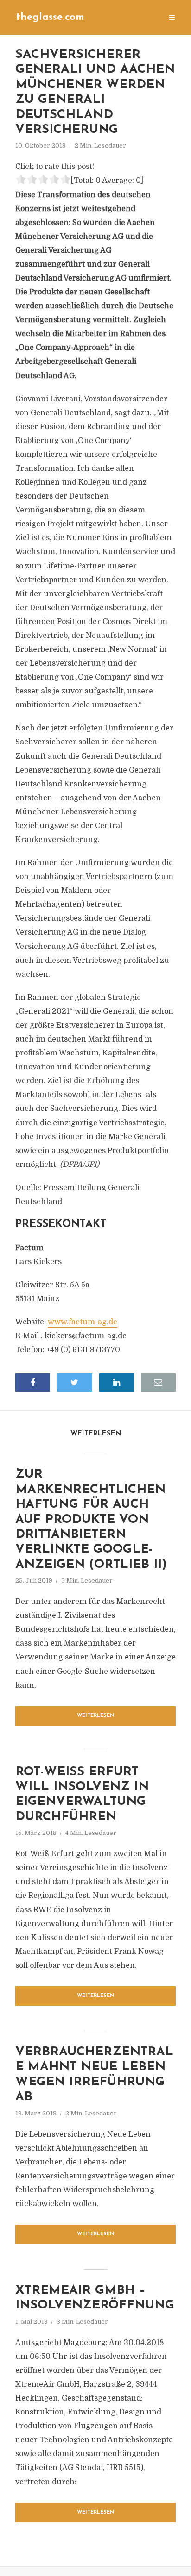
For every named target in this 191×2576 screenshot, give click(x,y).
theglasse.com (50, 17)
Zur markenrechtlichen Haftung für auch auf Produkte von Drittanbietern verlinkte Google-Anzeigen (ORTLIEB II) (91, 1519)
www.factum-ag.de (83, 1322)
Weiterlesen (96, 1716)
